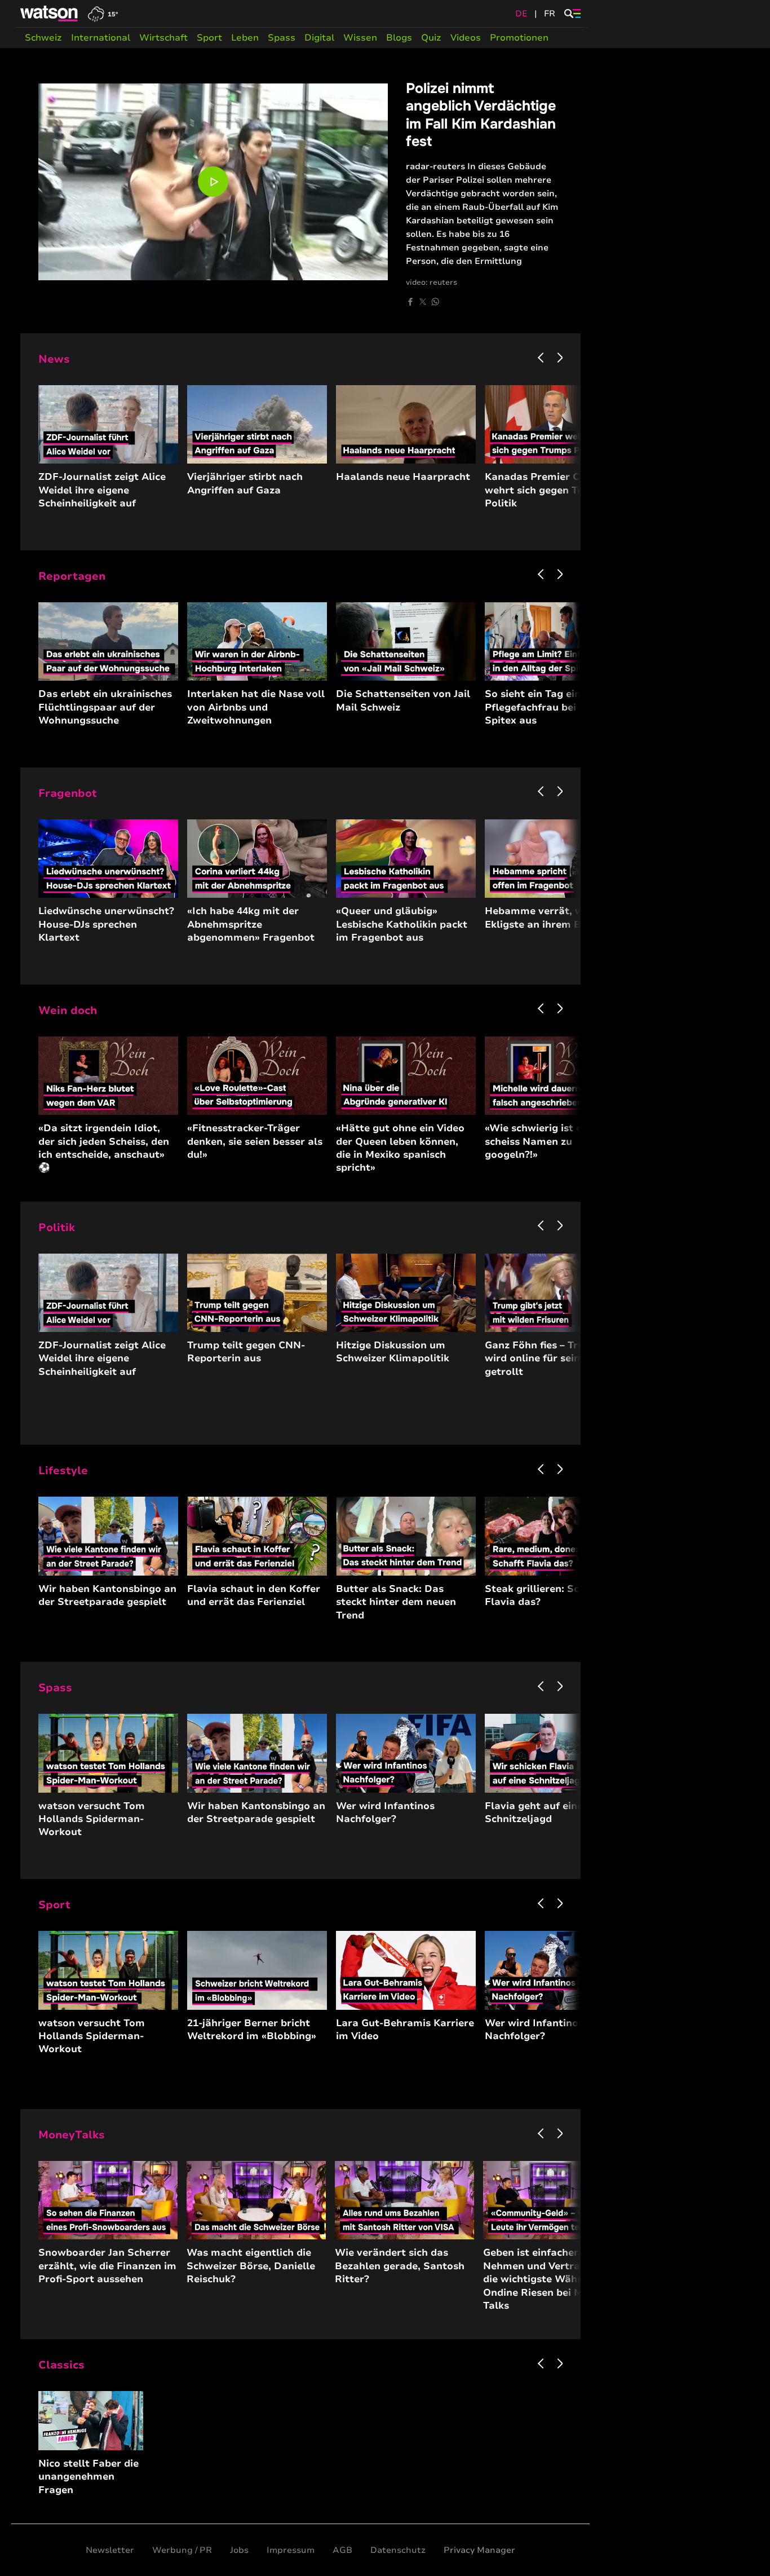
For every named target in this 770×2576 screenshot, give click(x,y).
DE (521, 14)
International (101, 38)
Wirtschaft (163, 38)
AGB (342, 2550)
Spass (282, 38)
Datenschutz (398, 2550)
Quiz (431, 38)
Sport (209, 38)
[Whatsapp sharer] (435, 302)
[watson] (50, 14)
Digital (319, 38)
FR (550, 14)
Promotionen (519, 38)
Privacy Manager (479, 2550)
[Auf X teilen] (423, 302)
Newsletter (110, 2550)
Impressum (291, 2550)
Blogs (399, 38)
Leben (245, 38)
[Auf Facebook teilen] (410, 302)
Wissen (360, 38)
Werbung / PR (182, 2550)
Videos (466, 38)
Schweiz (43, 38)
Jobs (239, 2550)
